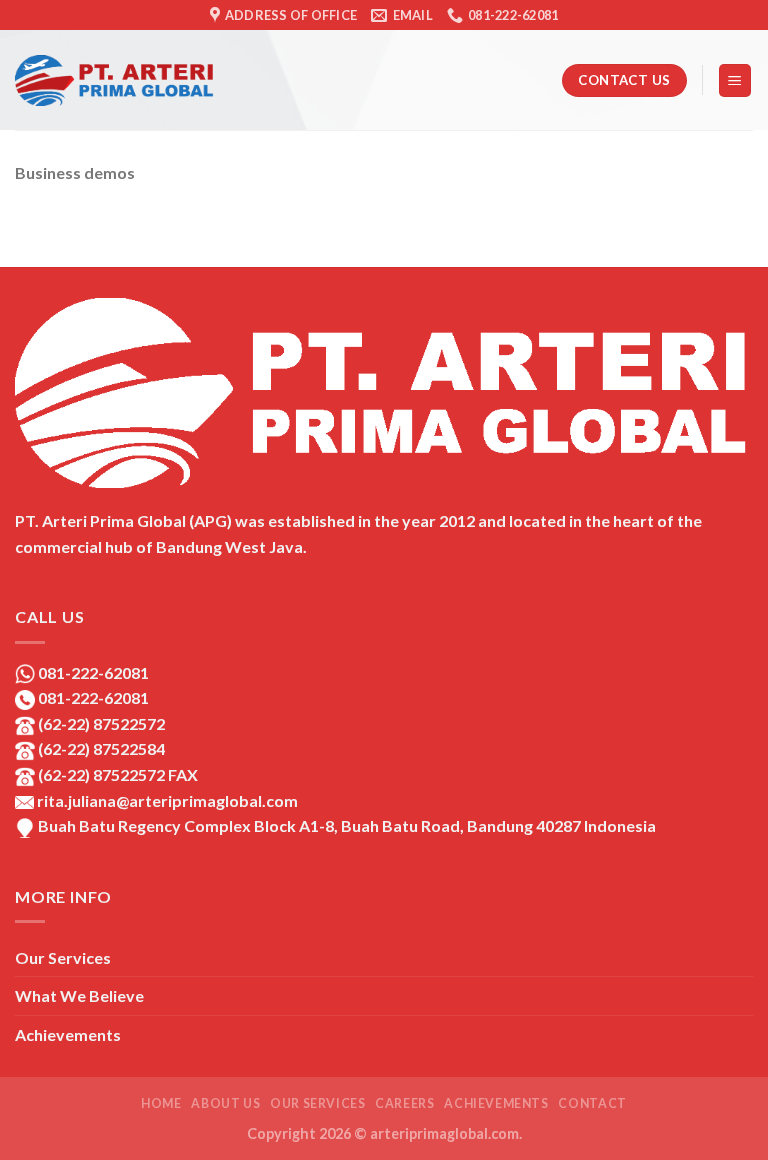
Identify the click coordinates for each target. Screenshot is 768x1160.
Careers (404, 1103)
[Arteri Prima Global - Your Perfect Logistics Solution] (115, 80)
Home (161, 1103)
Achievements (68, 1034)
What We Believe (79, 995)
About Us (225, 1103)
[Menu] (735, 80)
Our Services (63, 957)
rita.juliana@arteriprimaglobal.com (166, 800)
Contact (592, 1103)
